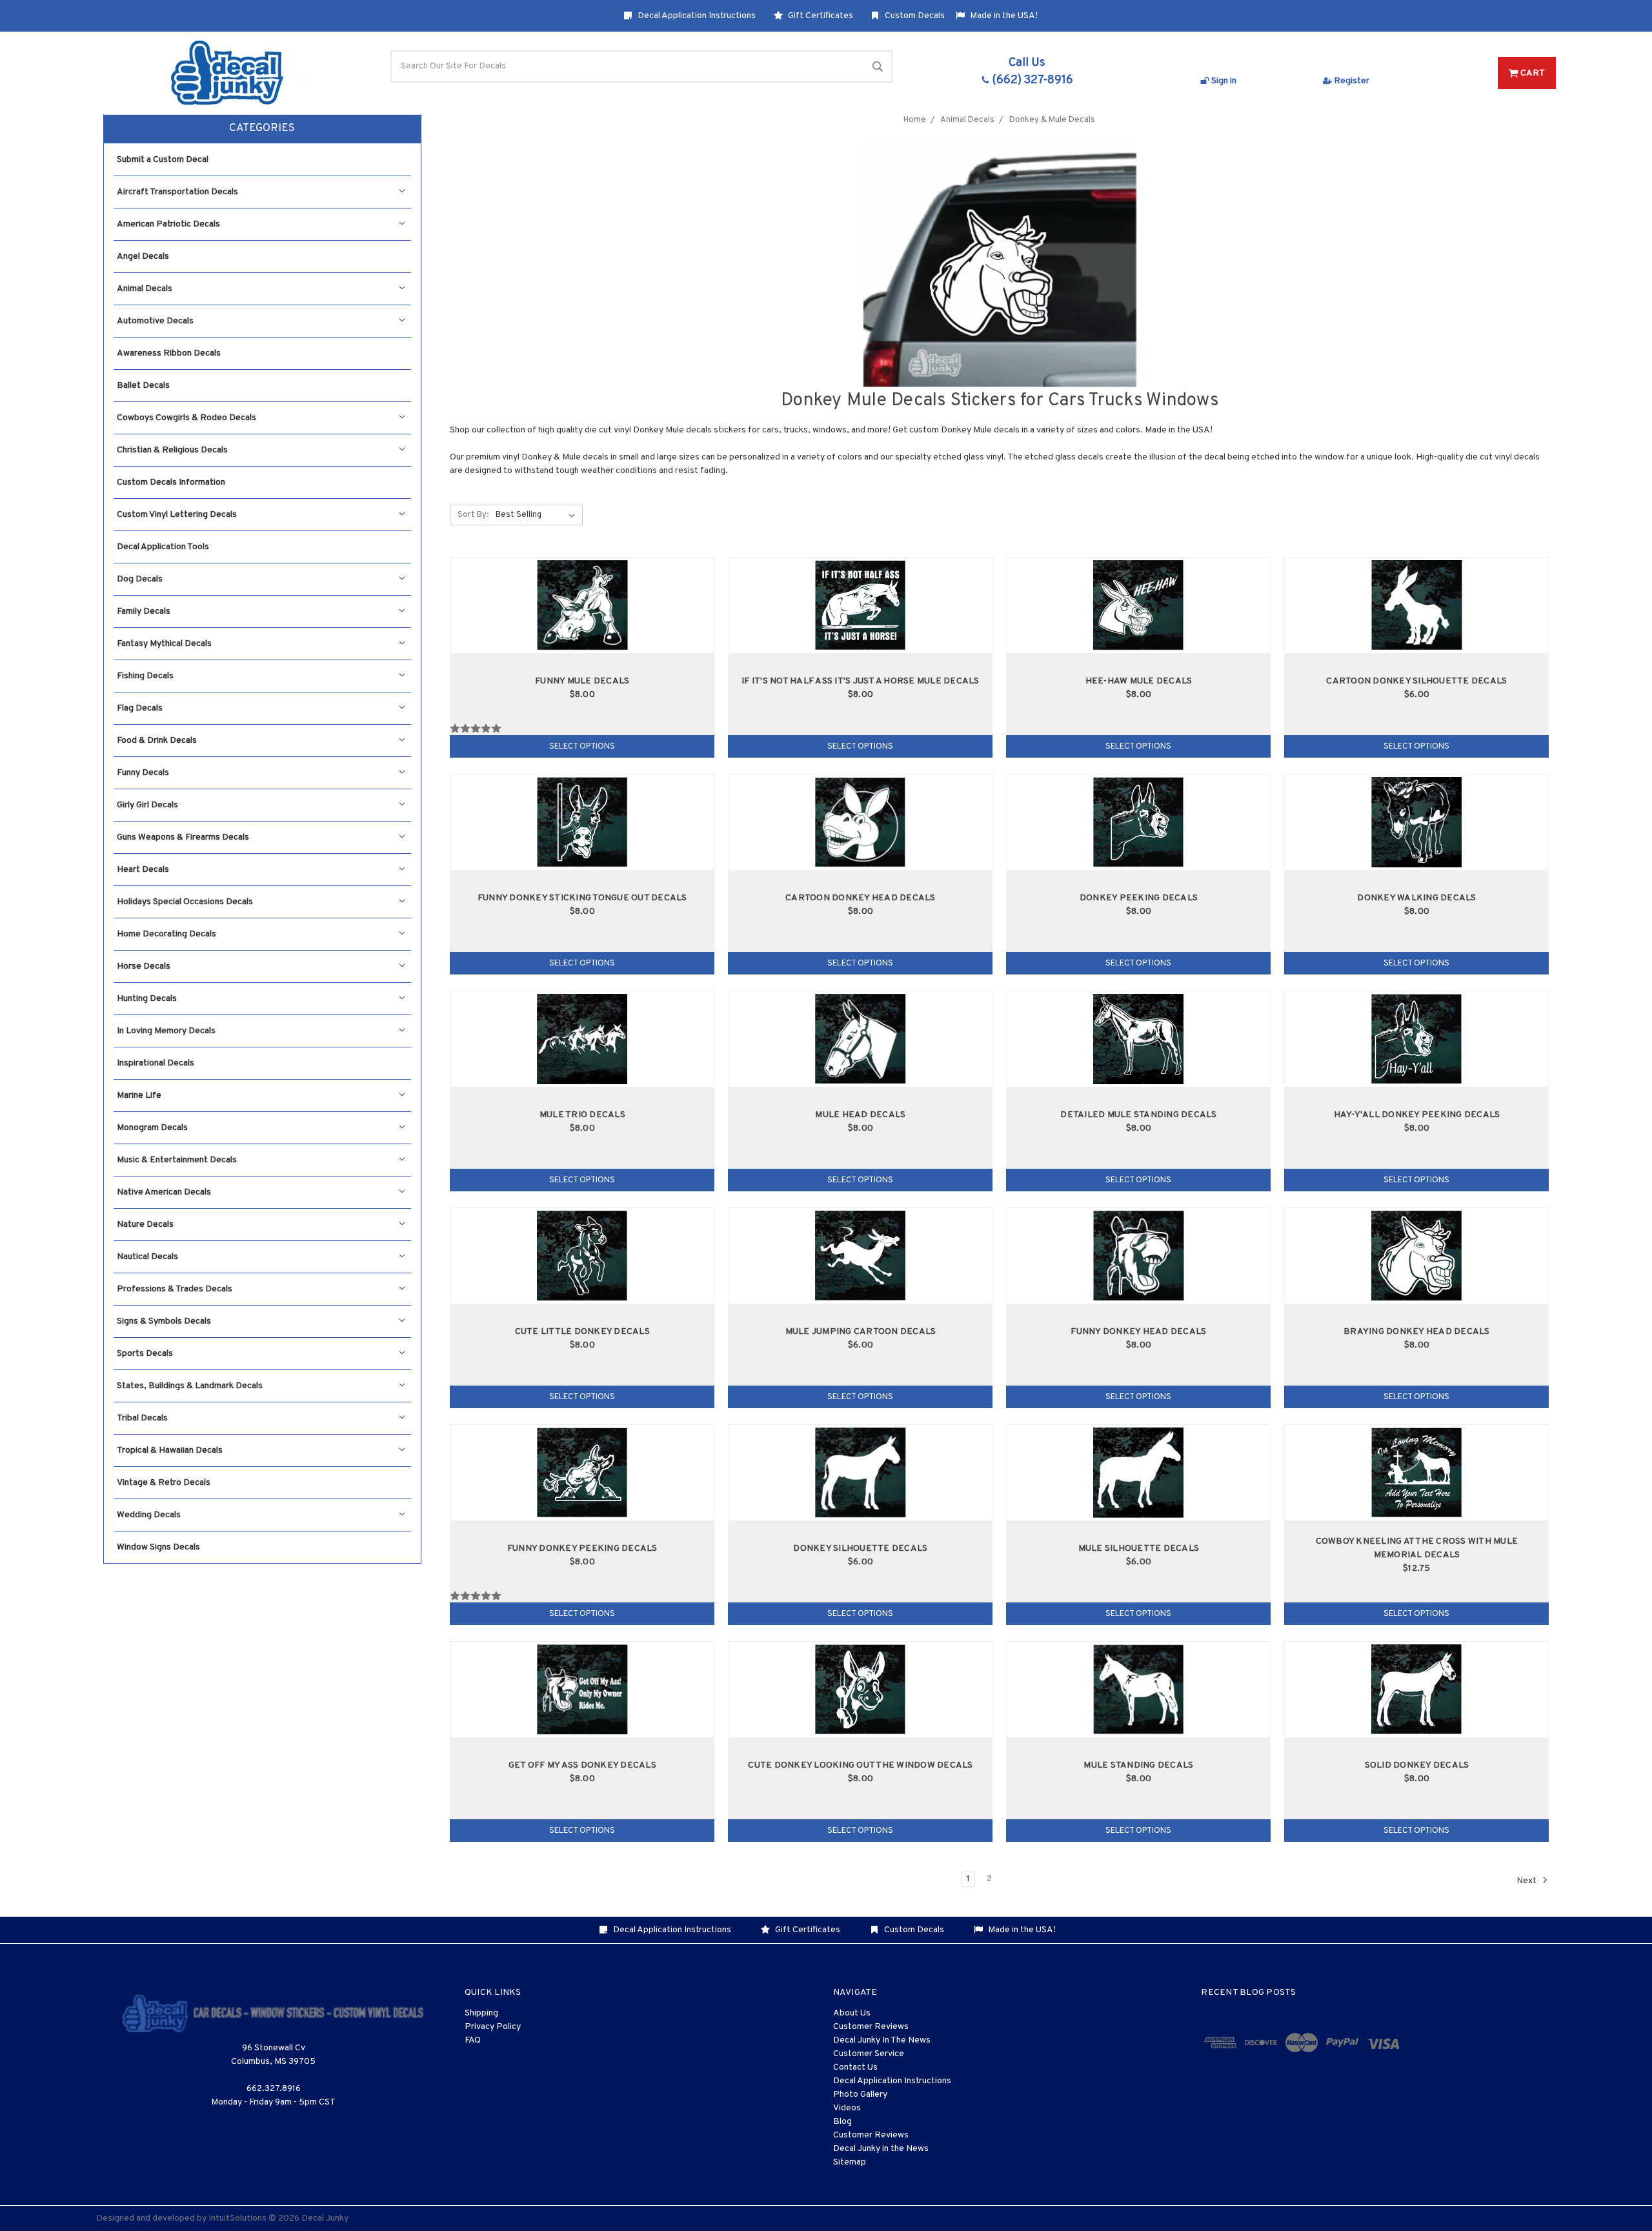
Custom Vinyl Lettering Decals (177, 515)
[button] (262, 129)
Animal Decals (145, 289)
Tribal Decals (142, 1418)
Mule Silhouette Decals (1139, 1549)
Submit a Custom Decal (163, 160)
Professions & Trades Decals (175, 1289)
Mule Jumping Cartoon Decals (861, 1332)
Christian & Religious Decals (172, 450)
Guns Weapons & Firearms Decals (183, 837)
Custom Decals (914, 16)
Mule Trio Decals (582, 1115)
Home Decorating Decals (166, 934)
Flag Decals (140, 708)
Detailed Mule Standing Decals (1138, 1115)
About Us (852, 2013)
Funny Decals (143, 773)
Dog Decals (140, 579)
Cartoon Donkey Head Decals (861, 898)
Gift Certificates (820, 16)
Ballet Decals (143, 386)
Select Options (582, 747)
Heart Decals (143, 870)
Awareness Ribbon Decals (169, 353)
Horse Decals (144, 966)
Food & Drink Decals (157, 741)
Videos (847, 2108)
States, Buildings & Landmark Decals (190, 1386)
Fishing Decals (145, 676)
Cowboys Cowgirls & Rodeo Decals (186, 418)
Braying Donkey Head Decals (1417, 1332)
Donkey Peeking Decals (1139, 898)
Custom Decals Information (171, 482)
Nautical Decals (147, 1257)
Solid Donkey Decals (1417, 1765)
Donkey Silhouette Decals (860, 1549)
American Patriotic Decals (168, 224)
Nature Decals (145, 1225)
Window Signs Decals (158, 1547)
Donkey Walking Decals (1416, 898)
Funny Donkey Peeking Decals (582, 1549)
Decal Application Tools (163, 547)
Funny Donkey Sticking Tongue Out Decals (582, 898)
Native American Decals (164, 1192)
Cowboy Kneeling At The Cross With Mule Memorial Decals (1417, 1548)
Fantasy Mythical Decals (164, 644)
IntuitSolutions (237, 2218)
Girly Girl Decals (147, 805)
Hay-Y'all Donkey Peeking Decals (1417, 1115)
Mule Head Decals (860, 1115)
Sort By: (473, 515)
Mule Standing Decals (1138, 1765)
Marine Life (139, 1095)
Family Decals (144, 611)
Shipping (481, 2013)
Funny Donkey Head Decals (1138, 1332)
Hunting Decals (147, 999)
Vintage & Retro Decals (164, 1483)
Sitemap (850, 2162)
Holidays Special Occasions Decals (185, 902)
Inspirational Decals (156, 1063)
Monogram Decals (152, 1128)
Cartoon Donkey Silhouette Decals (1416, 681)
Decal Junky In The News (882, 2040)
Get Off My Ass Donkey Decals (582, 1765)
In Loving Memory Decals (166, 1031)
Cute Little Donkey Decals (582, 1332)
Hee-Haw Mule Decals (1139, 681)
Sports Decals (145, 1354)
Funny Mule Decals (582, 681)
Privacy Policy (493, 2027)
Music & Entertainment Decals (177, 1160)
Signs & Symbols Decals (164, 1321)
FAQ (473, 2040)
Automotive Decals (155, 321)
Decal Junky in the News (881, 2149)
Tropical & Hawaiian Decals (170, 1450)
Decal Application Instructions (696, 16)
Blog (842, 2122)
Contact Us (855, 2067)
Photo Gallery (860, 2095)
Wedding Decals (149, 1515)
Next (1527, 1881)
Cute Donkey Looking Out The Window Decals (860, 1765)
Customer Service (869, 2054)
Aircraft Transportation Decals (177, 192)
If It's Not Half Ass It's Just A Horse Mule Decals (861, 681)
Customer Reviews (871, 2027)
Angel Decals (143, 257)
